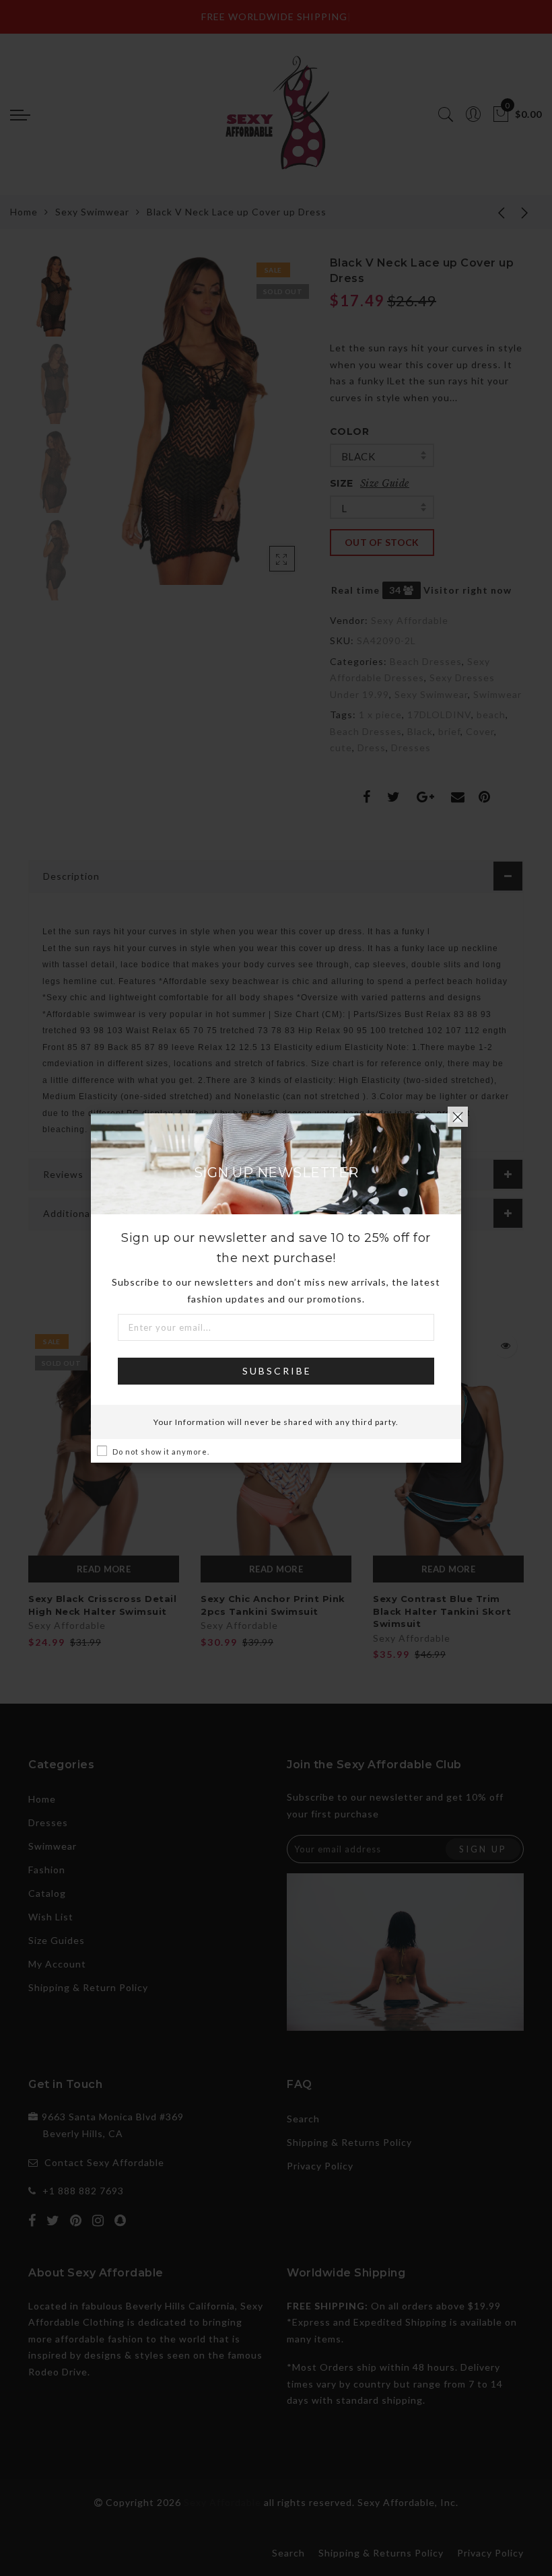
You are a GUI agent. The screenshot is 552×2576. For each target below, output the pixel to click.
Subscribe (277, 1371)
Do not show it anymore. (161, 1452)
